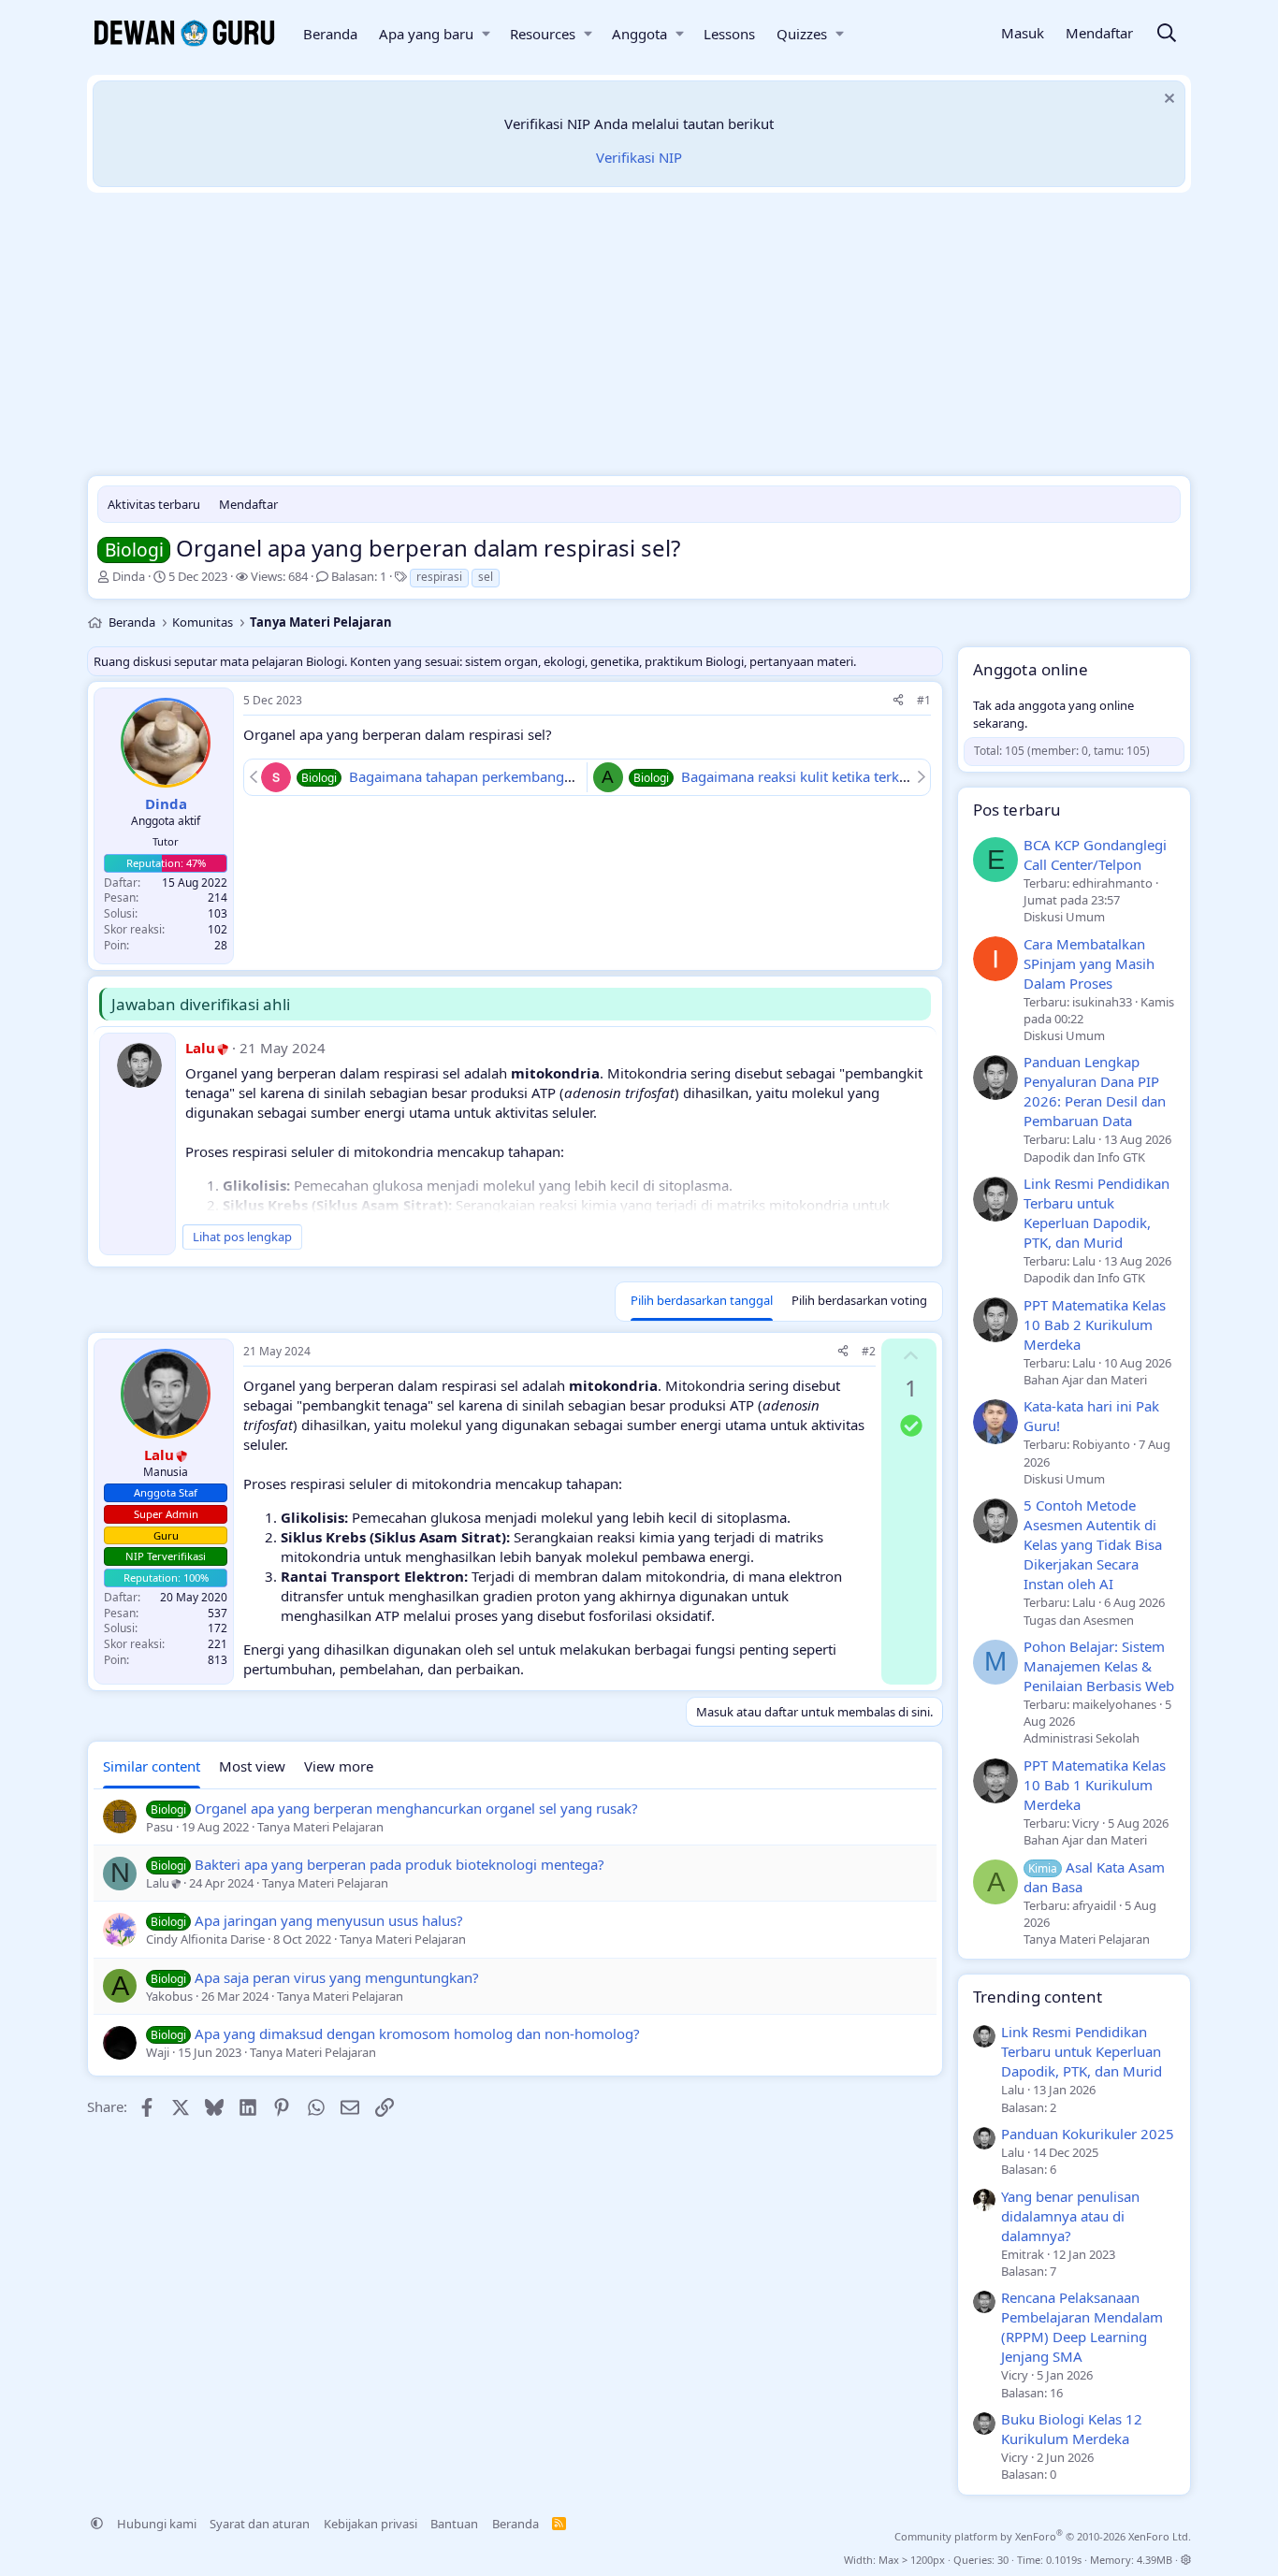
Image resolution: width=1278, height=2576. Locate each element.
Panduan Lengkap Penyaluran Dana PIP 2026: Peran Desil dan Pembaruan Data (1095, 1091)
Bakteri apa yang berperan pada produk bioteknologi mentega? (399, 1864)
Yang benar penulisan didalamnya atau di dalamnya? (1070, 2216)
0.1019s (1064, 2560)
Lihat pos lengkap (242, 1237)
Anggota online (1031, 669)
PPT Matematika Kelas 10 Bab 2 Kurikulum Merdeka (1095, 1324)
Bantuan (454, 2524)
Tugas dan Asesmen (1079, 1620)
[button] (486, 34)
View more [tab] (339, 1766)
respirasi (439, 577)
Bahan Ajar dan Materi (1085, 1380)
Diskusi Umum (1064, 917)
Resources (543, 34)
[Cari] (1167, 34)
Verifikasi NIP (639, 157)
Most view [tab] (252, 1766)
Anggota (639, 34)
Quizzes (802, 34)
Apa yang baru (426, 34)
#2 (869, 1351)
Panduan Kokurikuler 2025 (1088, 2134)
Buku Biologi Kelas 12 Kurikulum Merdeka (1072, 2429)
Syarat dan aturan (260, 2524)
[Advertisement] (639, 339)
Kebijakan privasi (370, 2524)
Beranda (330, 34)
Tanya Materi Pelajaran (1087, 1939)
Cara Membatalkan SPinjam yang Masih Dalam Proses (1089, 963)
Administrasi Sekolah (1082, 1738)
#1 (924, 700)
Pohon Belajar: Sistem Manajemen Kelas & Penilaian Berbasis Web (1099, 1666)
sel (486, 577)
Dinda (129, 576)
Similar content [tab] (152, 1766)
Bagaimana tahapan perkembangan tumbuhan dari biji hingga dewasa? (580, 776)
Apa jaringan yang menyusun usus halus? (329, 1920)
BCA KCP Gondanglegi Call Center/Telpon (1095, 854)
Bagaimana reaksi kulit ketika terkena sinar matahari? (854, 776)
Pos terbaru (1017, 810)
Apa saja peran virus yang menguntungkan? (337, 1977)
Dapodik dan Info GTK (1084, 1157)
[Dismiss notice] (1167, 101)
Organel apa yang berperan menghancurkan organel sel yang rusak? (416, 1808)
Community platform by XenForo (1043, 2536)
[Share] (898, 701)
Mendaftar (248, 504)
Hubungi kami (157, 2524)
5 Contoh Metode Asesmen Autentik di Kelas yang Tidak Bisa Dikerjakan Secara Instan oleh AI (1093, 1544)
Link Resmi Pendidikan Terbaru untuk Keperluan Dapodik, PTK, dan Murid (1096, 1213)
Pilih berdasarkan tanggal (702, 1300)
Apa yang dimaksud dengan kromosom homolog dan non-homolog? (417, 2033)
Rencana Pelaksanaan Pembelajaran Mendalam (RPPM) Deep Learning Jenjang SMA (1082, 2327)
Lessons (729, 34)
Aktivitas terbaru (154, 504)
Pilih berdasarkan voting (859, 1300)
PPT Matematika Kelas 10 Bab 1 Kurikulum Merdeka (1095, 1785)
